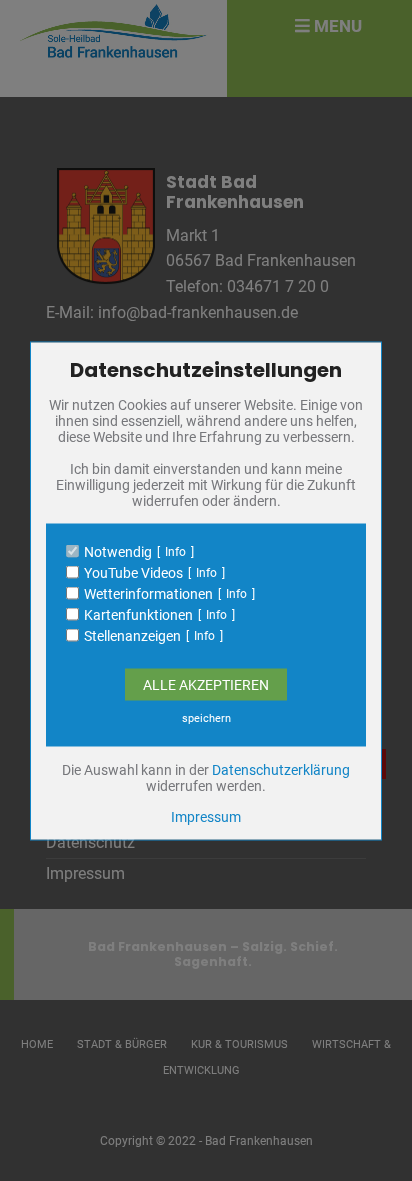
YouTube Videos (133, 572)
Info (175, 551)
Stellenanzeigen (132, 635)
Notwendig (118, 551)
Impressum (206, 816)
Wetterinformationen (148, 593)
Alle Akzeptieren (206, 684)
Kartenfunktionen (138, 614)
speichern (206, 717)
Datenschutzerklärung (281, 769)
